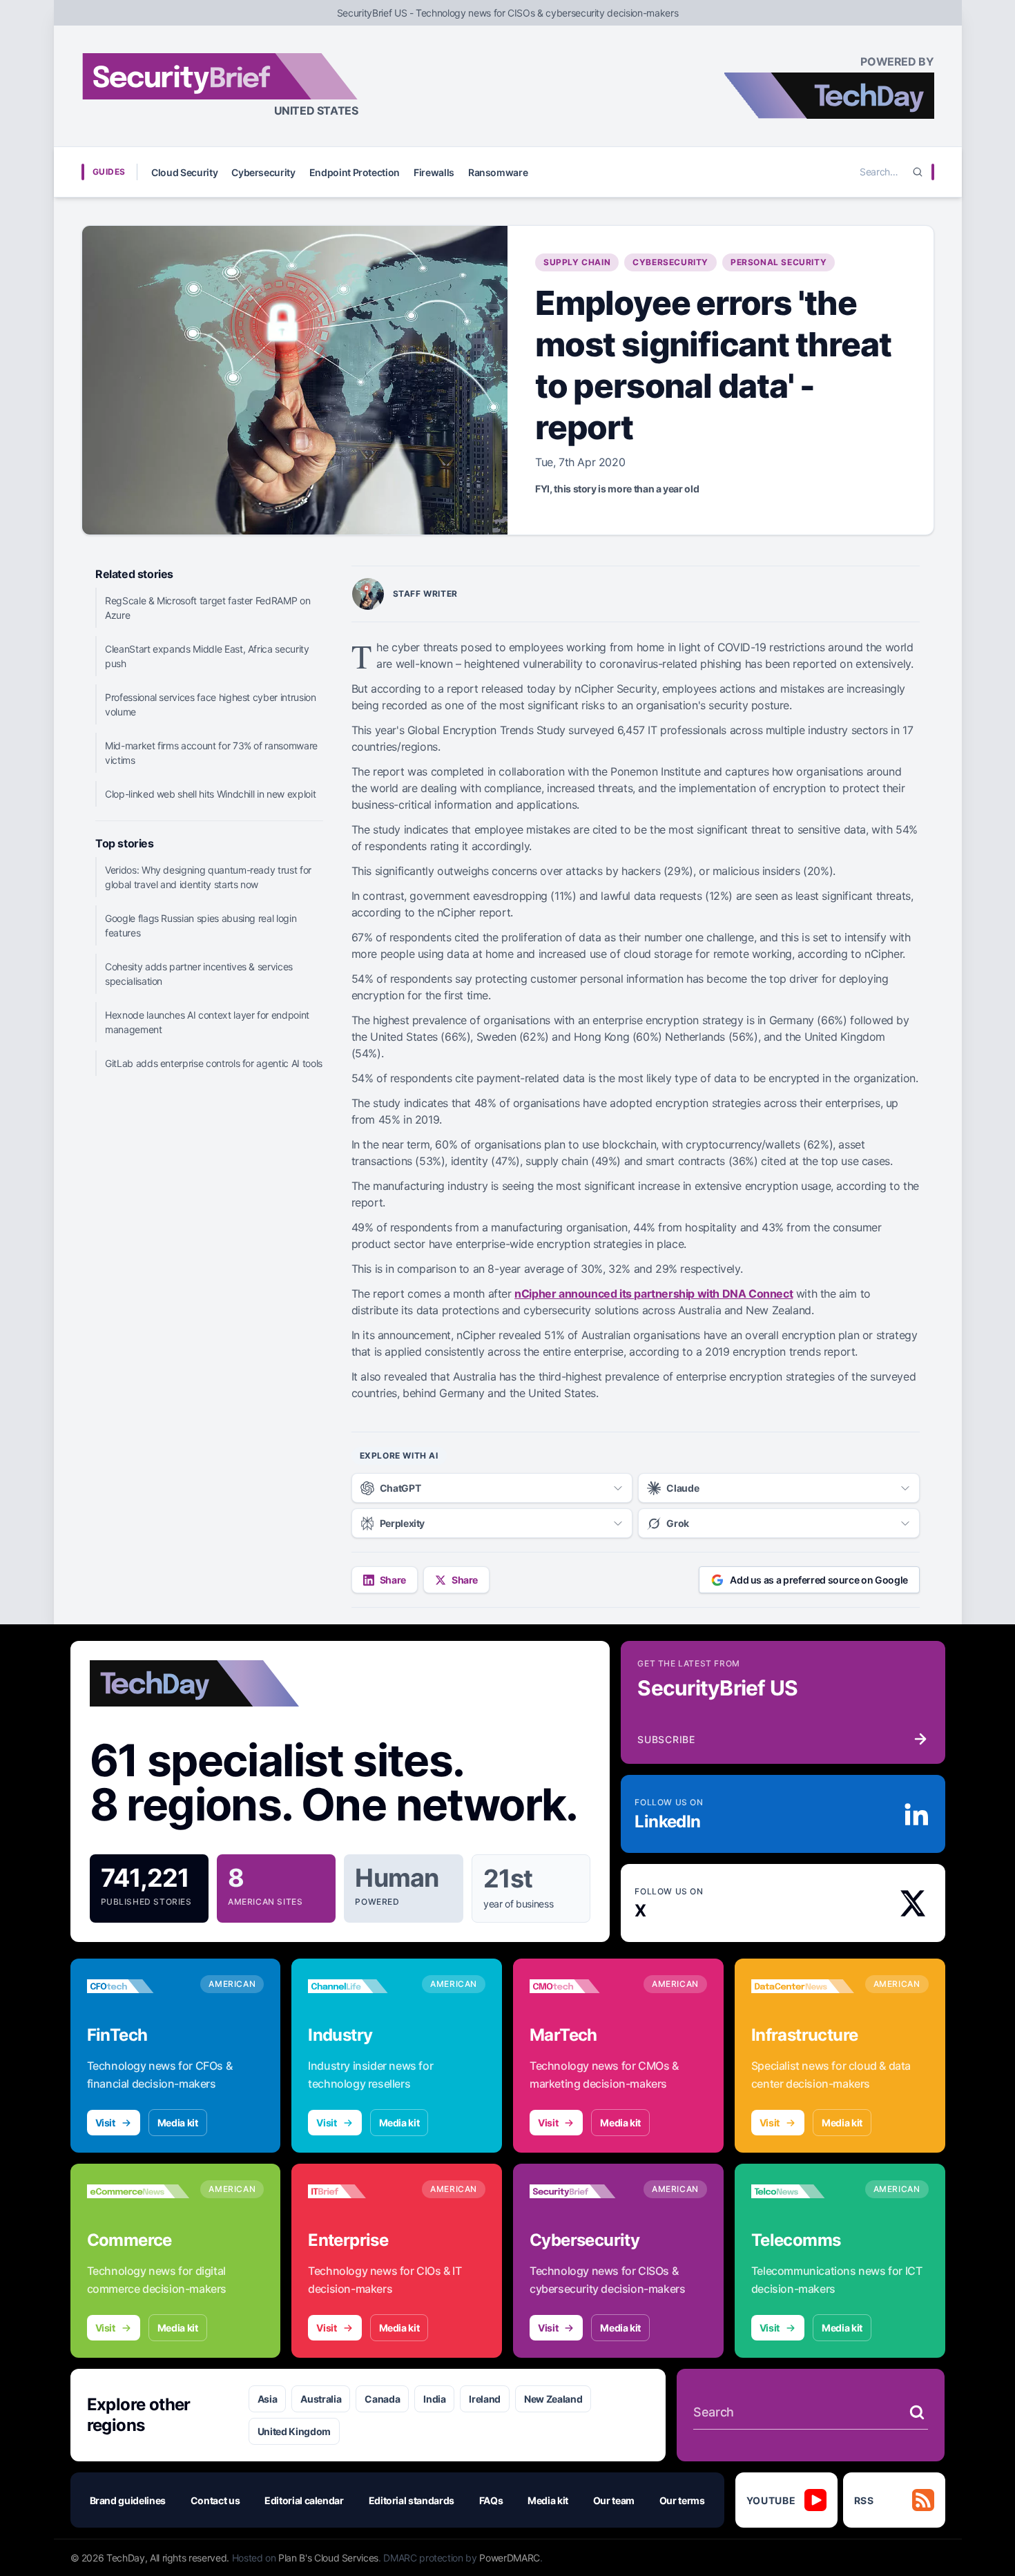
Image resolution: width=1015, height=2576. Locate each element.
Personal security (779, 262)
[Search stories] (917, 2412)
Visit (105, 2123)
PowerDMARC (510, 2558)
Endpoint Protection (355, 172)
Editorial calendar (304, 2500)
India (434, 2399)
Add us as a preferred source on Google (819, 1580)
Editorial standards (412, 2500)
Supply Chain (577, 262)
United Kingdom (294, 2431)
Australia (321, 2399)
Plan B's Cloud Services (328, 2558)
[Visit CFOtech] (138, 1986)
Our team (614, 2500)
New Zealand (553, 2399)
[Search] (918, 172)
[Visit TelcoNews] (803, 2191)
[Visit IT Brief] (359, 2191)
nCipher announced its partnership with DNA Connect (654, 1294)
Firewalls (434, 172)
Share (393, 1580)
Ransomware (498, 172)
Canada (382, 2399)
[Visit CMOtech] (581, 1986)
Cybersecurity (263, 172)
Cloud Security (184, 172)
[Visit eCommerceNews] (138, 2191)
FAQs (491, 2500)
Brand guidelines (128, 2500)
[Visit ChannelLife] (359, 1986)
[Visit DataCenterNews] (803, 1986)
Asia (268, 2399)
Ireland (485, 2399)
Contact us (215, 2500)
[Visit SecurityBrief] (581, 2191)
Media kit (178, 2123)
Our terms (682, 2500)
